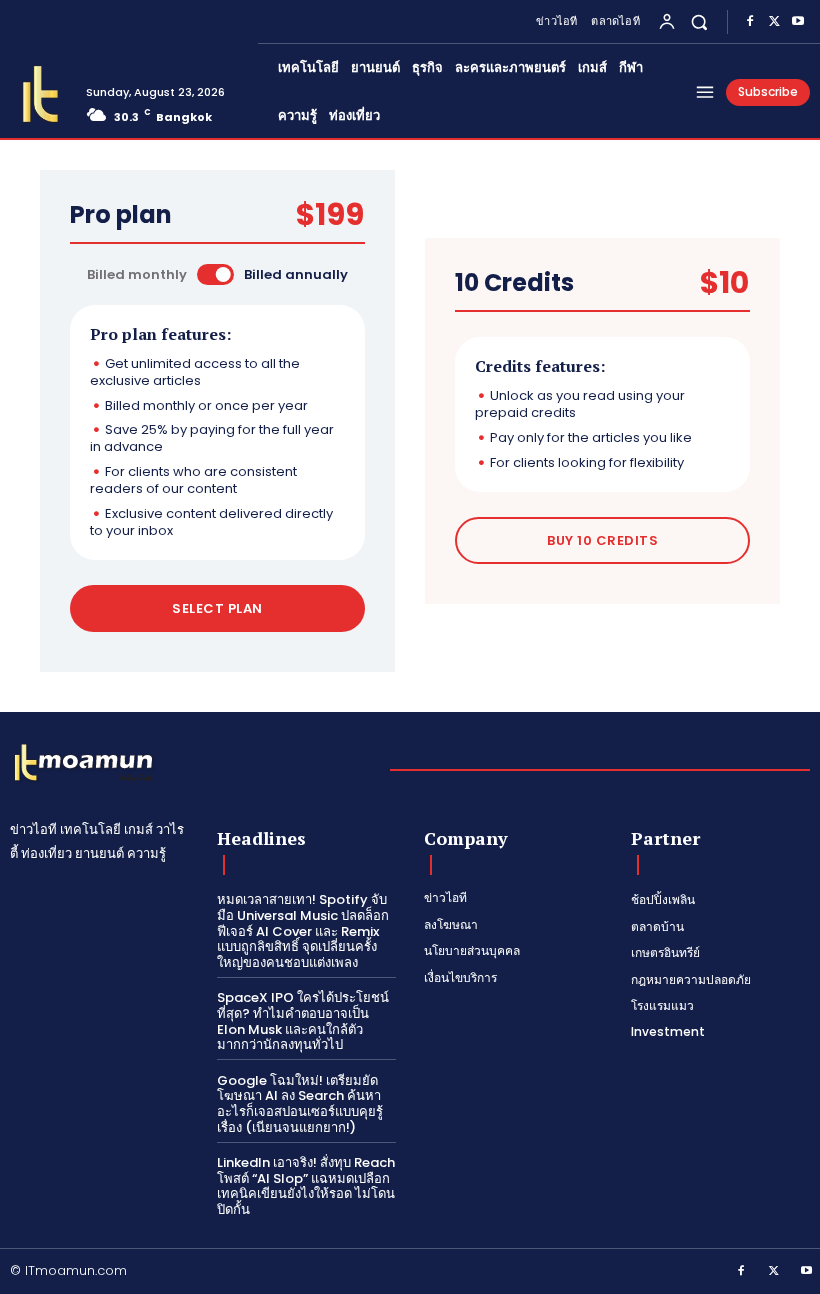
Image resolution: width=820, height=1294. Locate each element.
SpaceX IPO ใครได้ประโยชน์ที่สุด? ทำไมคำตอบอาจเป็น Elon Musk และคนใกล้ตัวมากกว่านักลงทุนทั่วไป (303, 1021)
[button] (699, 21)
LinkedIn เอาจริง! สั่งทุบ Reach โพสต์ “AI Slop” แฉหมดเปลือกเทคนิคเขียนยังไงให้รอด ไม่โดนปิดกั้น (306, 1186)
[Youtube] (798, 22)
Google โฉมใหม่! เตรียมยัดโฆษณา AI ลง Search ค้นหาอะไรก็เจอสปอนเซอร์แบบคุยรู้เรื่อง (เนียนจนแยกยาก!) (300, 1104)
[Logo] (40, 94)
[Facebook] (750, 22)
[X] (774, 22)
